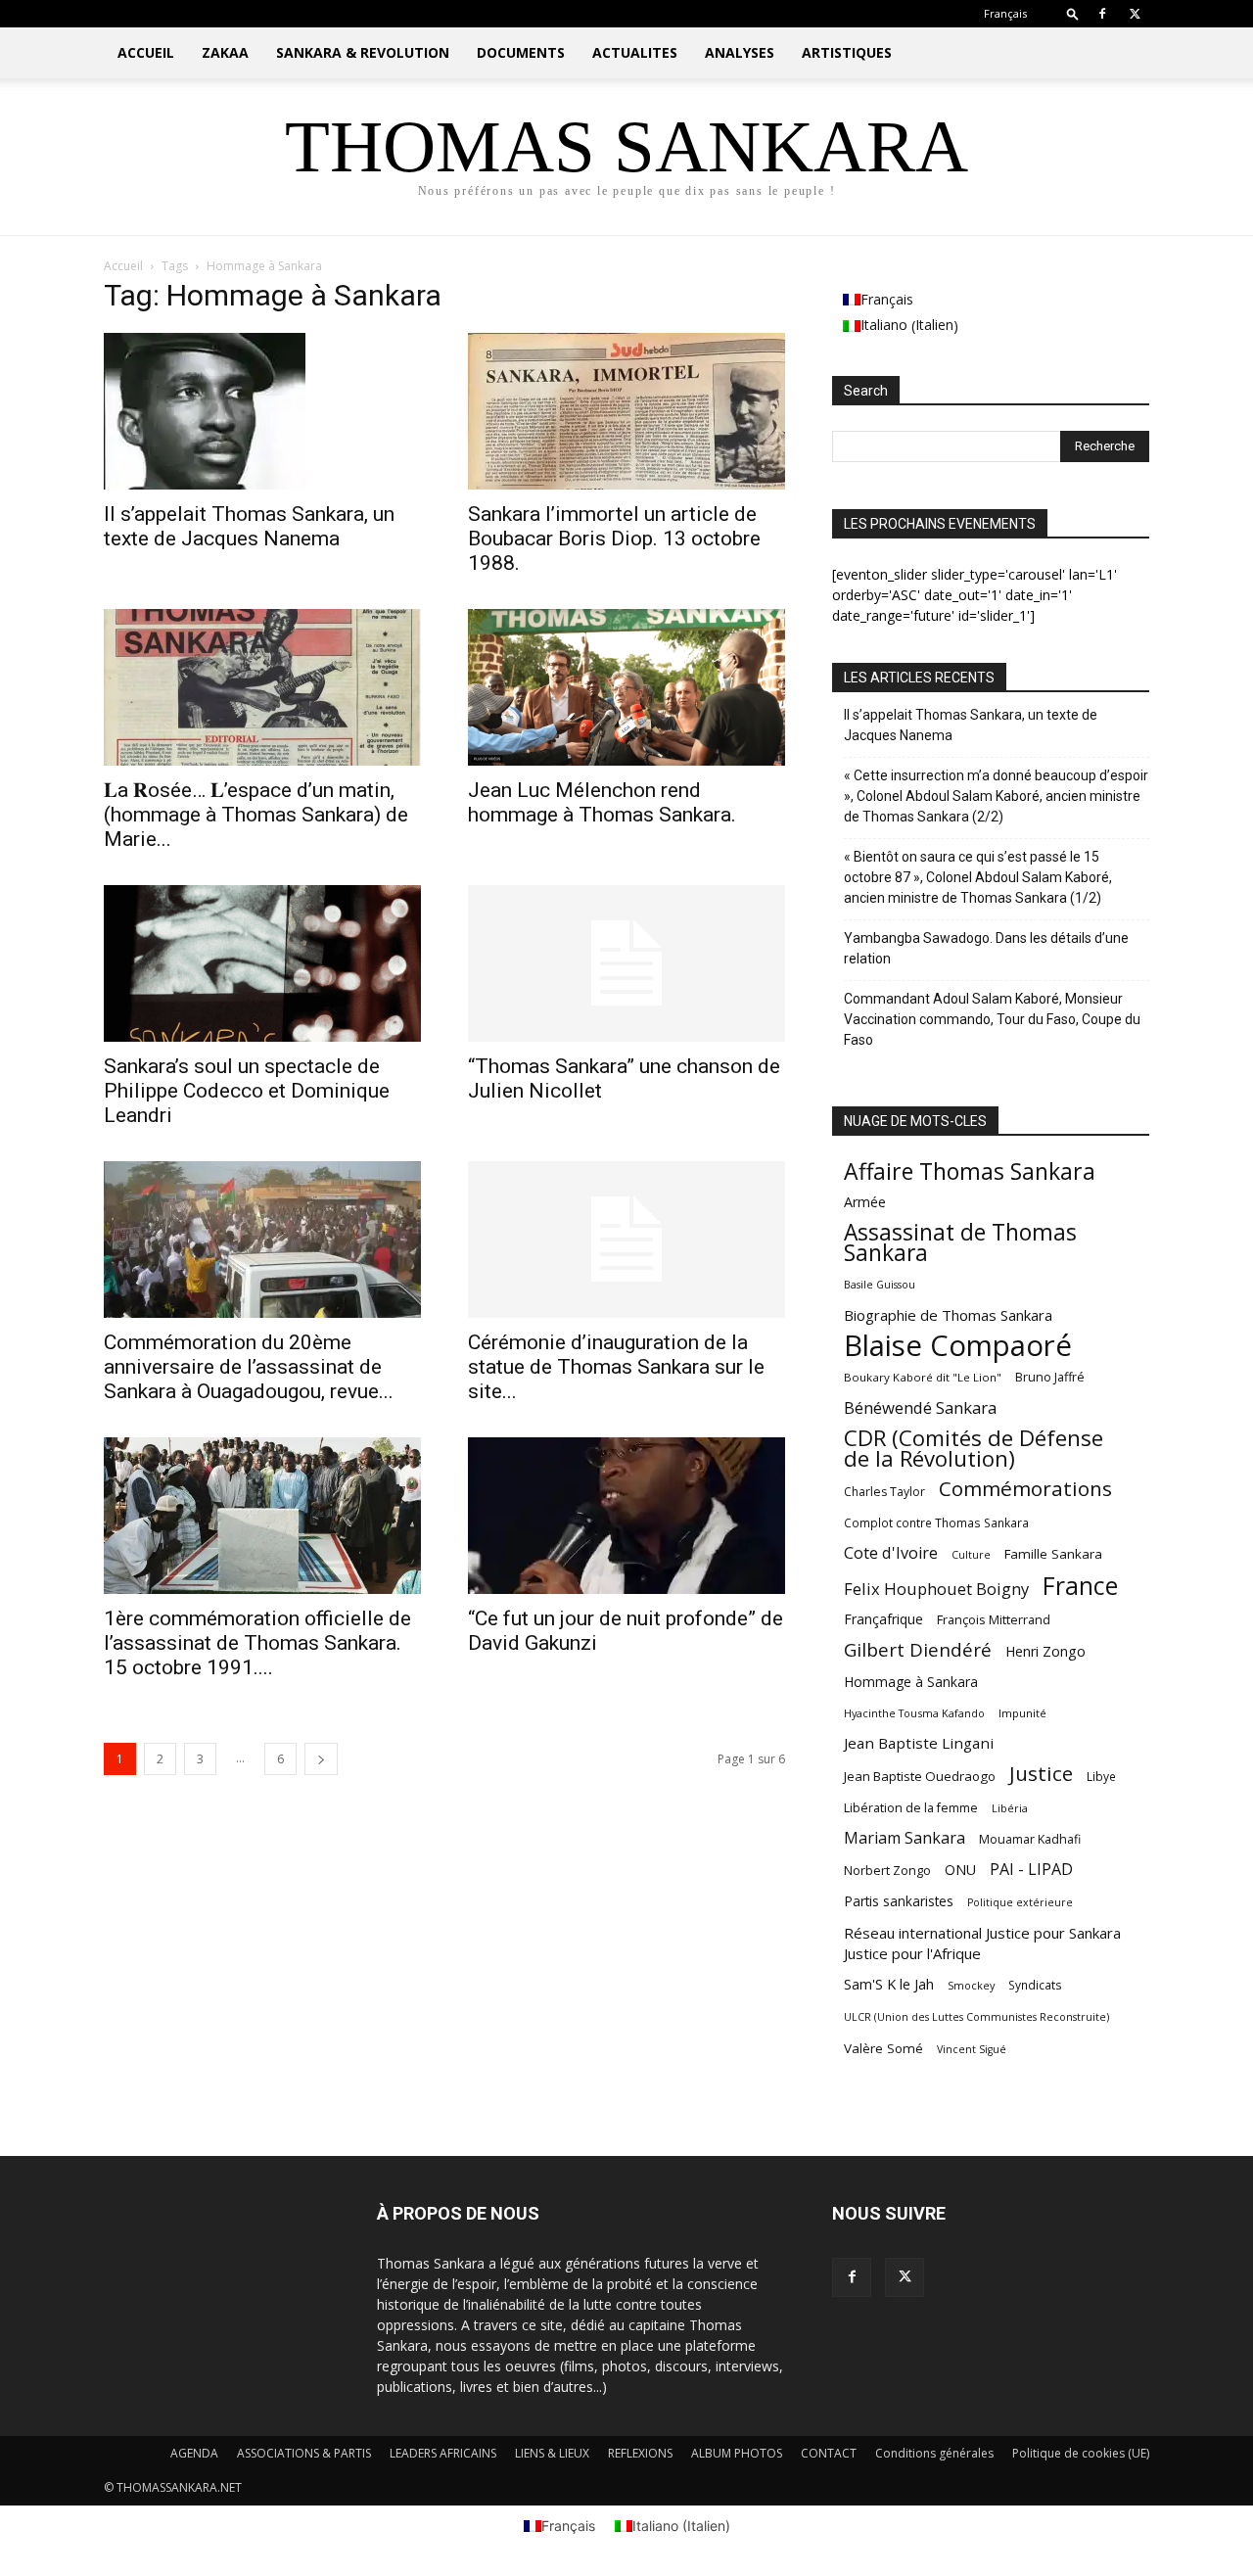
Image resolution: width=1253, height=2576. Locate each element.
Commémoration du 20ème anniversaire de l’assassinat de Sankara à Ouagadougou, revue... (249, 1367)
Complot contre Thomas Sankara (936, 1522)
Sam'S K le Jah (889, 1984)
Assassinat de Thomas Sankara (960, 1242)
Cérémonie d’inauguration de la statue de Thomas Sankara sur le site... (616, 1367)
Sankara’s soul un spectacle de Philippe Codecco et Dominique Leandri (247, 1091)
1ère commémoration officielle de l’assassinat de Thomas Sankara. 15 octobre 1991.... (257, 1643)
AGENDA (194, 2453)
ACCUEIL (146, 52)
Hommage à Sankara (911, 1682)
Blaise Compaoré (958, 1346)
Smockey (971, 1985)
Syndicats (1035, 1985)
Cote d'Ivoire (891, 1553)
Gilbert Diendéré (918, 1650)
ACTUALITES (635, 52)
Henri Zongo (1045, 1651)
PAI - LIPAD (1031, 1870)
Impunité (1022, 1713)
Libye (1101, 1777)
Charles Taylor (884, 1492)
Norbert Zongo (887, 1871)
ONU (960, 1870)
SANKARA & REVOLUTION (363, 52)
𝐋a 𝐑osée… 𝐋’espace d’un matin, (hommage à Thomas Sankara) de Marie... (256, 815)
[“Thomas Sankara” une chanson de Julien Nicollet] (626, 963)
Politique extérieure (1020, 1902)
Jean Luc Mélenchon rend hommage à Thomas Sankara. (602, 802)
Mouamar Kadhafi (1030, 1839)
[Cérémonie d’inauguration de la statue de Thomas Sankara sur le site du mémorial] (626, 1240)
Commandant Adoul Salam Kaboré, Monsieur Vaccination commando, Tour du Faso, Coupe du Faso (992, 1019)
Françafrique (883, 1619)
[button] (1073, 13)
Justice (1041, 1774)
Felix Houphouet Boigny (936, 1589)
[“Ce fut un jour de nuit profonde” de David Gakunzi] (626, 1516)
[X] (1135, 14)
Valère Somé (883, 2048)
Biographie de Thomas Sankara (948, 1315)
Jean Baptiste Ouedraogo (920, 1776)
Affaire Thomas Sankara (970, 1171)
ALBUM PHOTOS (737, 2453)
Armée (865, 1202)
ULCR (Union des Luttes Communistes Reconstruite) (976, 2017)
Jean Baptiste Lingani (919, 1743)
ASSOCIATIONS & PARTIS (304, 2453)
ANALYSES (740, 52)
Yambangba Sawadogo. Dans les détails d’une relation (986, 948)
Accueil (123, 266)
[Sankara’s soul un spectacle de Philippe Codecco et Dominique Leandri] (262, 963)
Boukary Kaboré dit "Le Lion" (923, 1377)
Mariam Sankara (905, 1838)
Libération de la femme (911, 1808)
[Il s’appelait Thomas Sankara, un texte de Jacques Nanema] (262, 411)
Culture (971, 1555)
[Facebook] (1102, 14)
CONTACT (829, 2453)
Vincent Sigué (972, 2049)
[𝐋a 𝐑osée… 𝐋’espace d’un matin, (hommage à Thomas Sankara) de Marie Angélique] (262, 687)
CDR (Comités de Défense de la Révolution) (974, 1448)
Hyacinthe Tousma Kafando (914, 1713)
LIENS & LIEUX (552, 2453)
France (1080, 1586)
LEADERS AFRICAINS (443, 2453)
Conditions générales (934, 2453)
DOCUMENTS (521, 52)
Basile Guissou (880, 1285)
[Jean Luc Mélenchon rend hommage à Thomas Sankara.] (626, 687)
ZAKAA (225, 52)
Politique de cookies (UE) (1081, 2453)
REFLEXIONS (640, 2453)
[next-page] (321, 1759)
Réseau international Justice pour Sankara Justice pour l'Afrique (982, 1943)
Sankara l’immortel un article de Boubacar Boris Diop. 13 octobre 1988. (614, 539)
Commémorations (1025, 1489)
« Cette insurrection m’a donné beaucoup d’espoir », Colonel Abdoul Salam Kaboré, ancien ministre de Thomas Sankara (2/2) (996, 796)
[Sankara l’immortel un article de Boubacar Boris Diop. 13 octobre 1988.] (626, 411)
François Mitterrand (994, 1619)
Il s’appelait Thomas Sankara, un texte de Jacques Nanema (249, 526)
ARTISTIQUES (847, 52)
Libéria (1010, 1808)
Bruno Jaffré (1050, 1377)
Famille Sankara (1053, 1554)
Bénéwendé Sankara (920, 1407)
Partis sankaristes (899, 1901)
